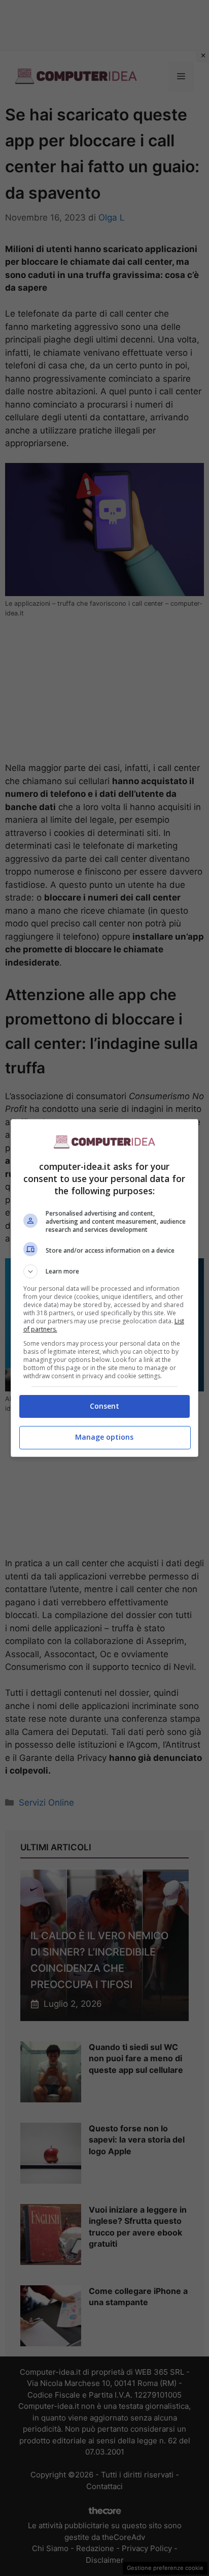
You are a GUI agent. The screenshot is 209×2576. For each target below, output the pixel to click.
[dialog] (105, 1288)
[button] (105, 1271)
